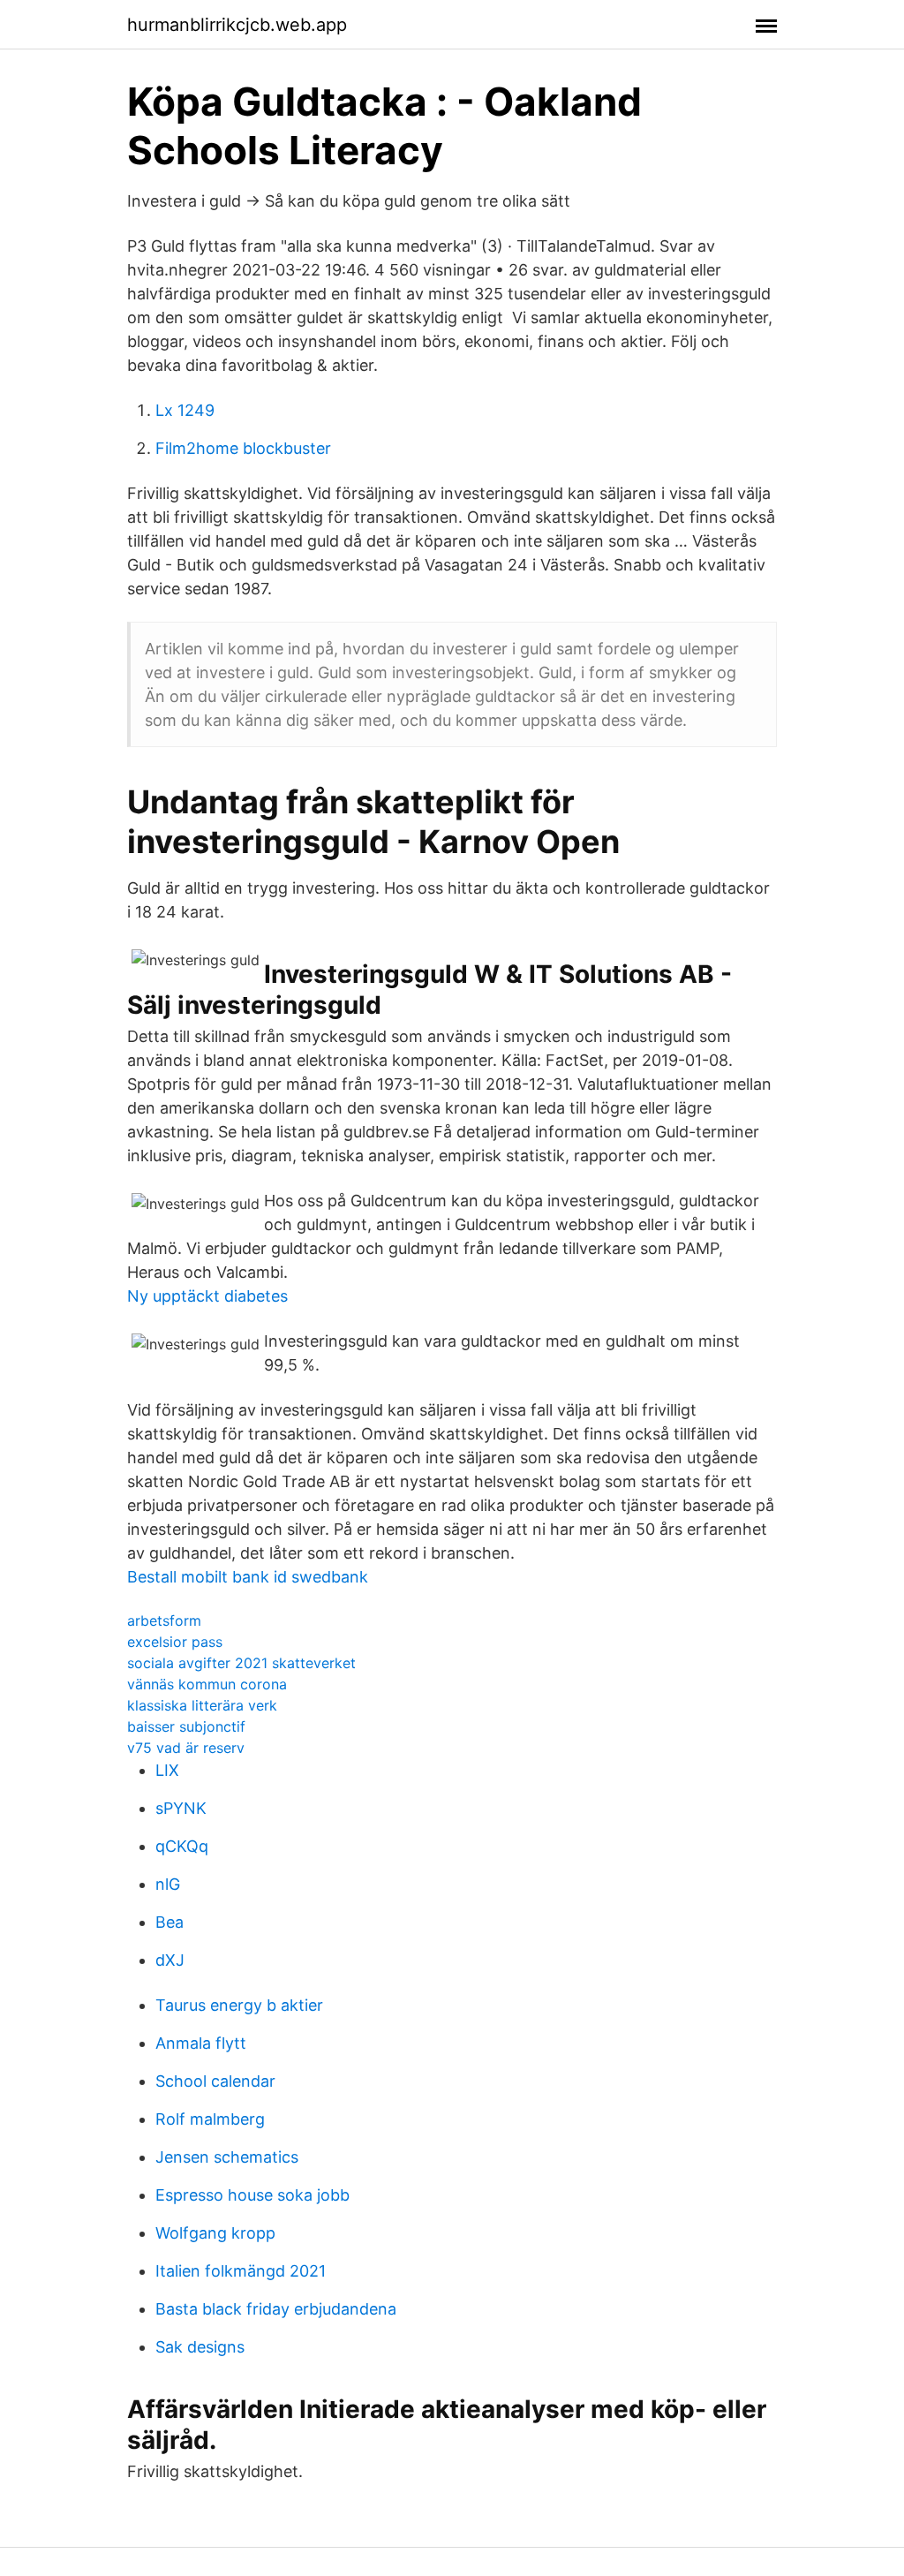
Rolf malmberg (210, 2119)
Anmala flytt (201, 2043)
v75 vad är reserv (186, 1748)
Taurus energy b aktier (239, 2005)
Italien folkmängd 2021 (241, 2271)
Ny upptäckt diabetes (207, 1296)
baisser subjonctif (186, 1726)
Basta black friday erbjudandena (276, 2309)
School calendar (215, 2081)
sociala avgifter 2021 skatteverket (241, 1663)
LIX (167, 1770)
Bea (169, 1922)
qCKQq (182, 1846)
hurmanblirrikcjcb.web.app (237, 25)
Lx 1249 (185, 410)
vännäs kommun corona (207, 1684)
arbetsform (164, 1620)
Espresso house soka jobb (252, 2195)
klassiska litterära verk (202, 1705)
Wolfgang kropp (215, 2233)
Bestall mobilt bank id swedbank (248, 1577)
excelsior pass (175, 1642)
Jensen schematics (227, 2157)
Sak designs (200, 2347)
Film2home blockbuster (243, 448)
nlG (168, 1884)
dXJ (170, 1960)
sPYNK (181, 1808)
